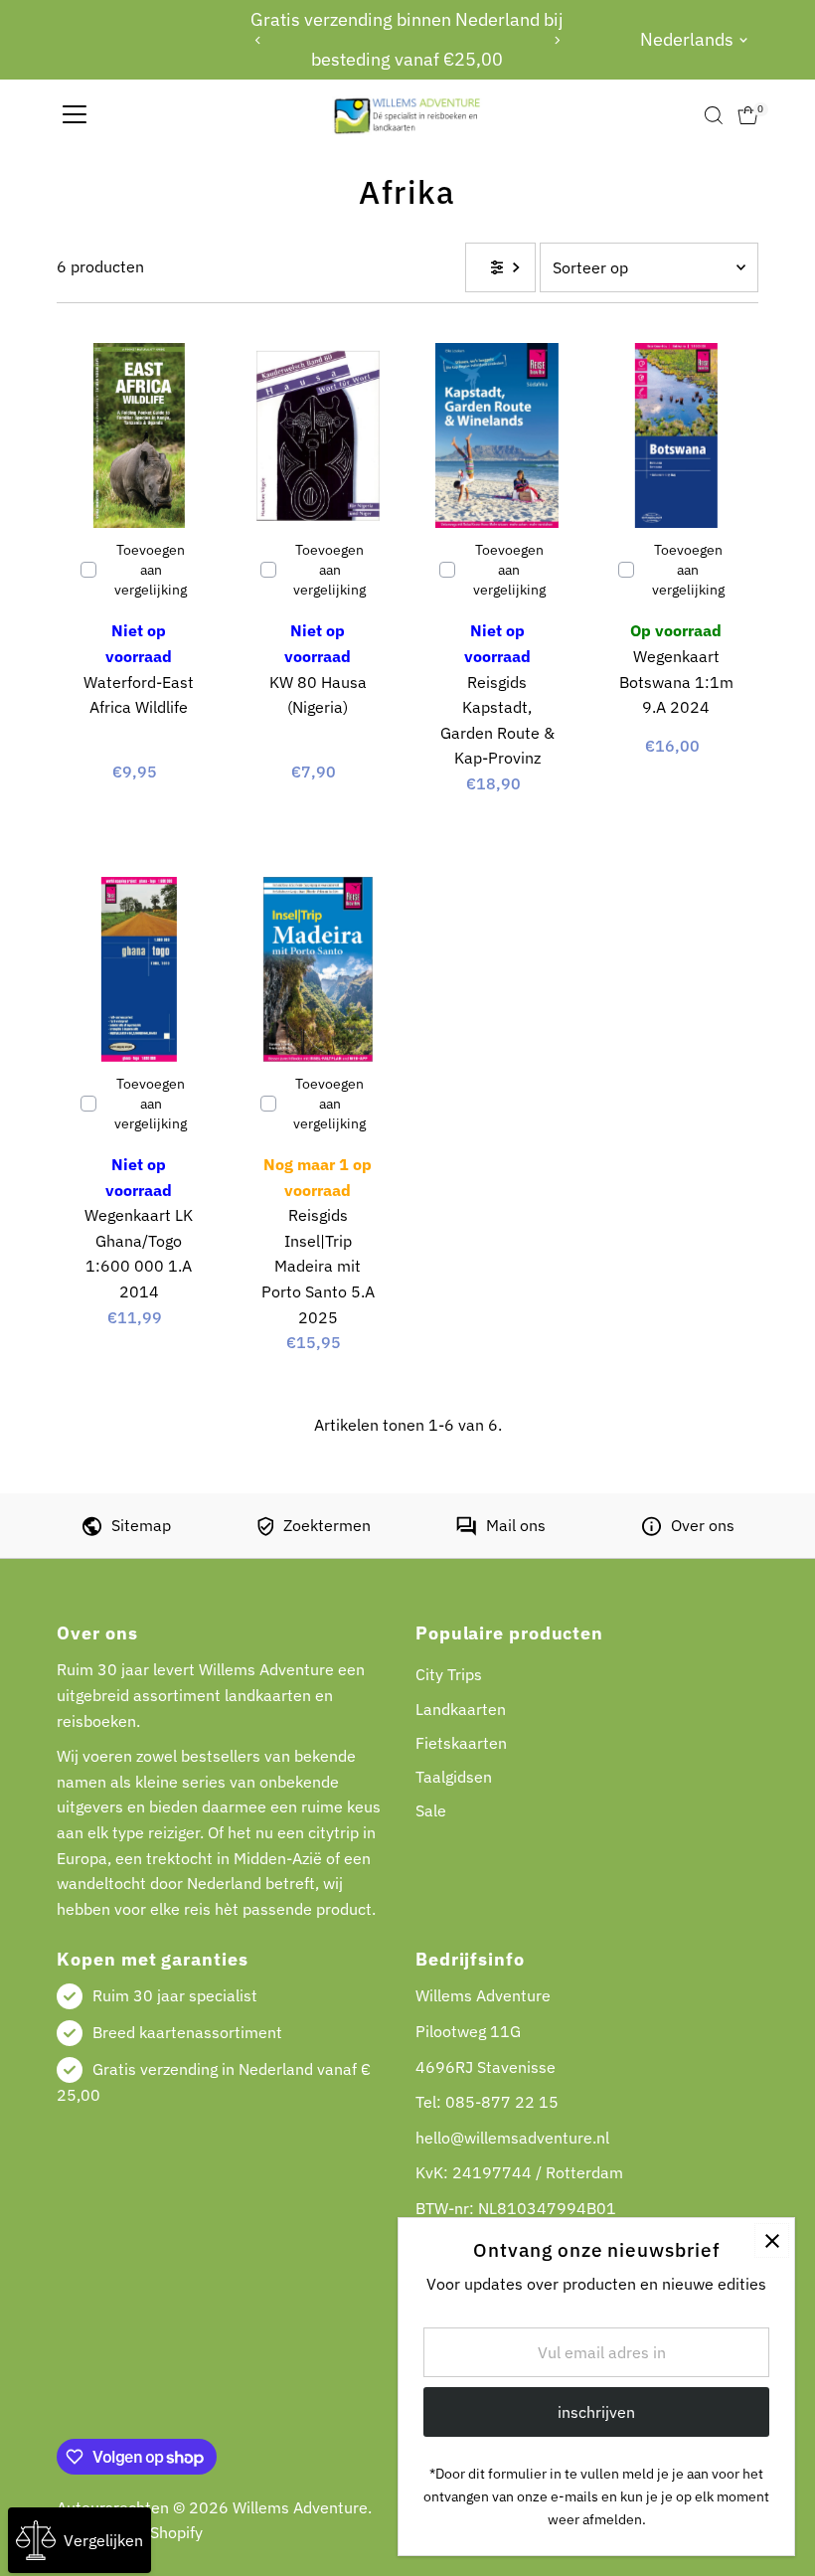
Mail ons (516, 1525)
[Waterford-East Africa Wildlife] (138, 435)
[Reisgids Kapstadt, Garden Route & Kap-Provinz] (497, 435)
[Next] (556, 40)
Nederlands (687, 39)
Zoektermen (327, 1525)
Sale (431, 1810)
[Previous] (259, 40)
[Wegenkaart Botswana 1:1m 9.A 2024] (676, 435)
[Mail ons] (466, 1530)
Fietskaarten (461, 1743)
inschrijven (596, 2412)
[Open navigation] (75, 115)
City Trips (449, 1674)
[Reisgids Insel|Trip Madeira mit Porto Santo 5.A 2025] (318, 969)
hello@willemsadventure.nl (512, 2138)
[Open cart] (748, 115)
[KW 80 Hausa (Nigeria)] (318, 435)
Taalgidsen (454, 1777)
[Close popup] (772, 2240)
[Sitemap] (92, 1530)
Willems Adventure (300, 2507)
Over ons (703, 1525)
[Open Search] (714, 115)
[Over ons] (652, 1530)
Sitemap (141, 1525)
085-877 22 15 (502, 2102)
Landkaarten (461, 1709)
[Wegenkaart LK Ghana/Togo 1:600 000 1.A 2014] (138, 969)
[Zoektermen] (265, 1530)
